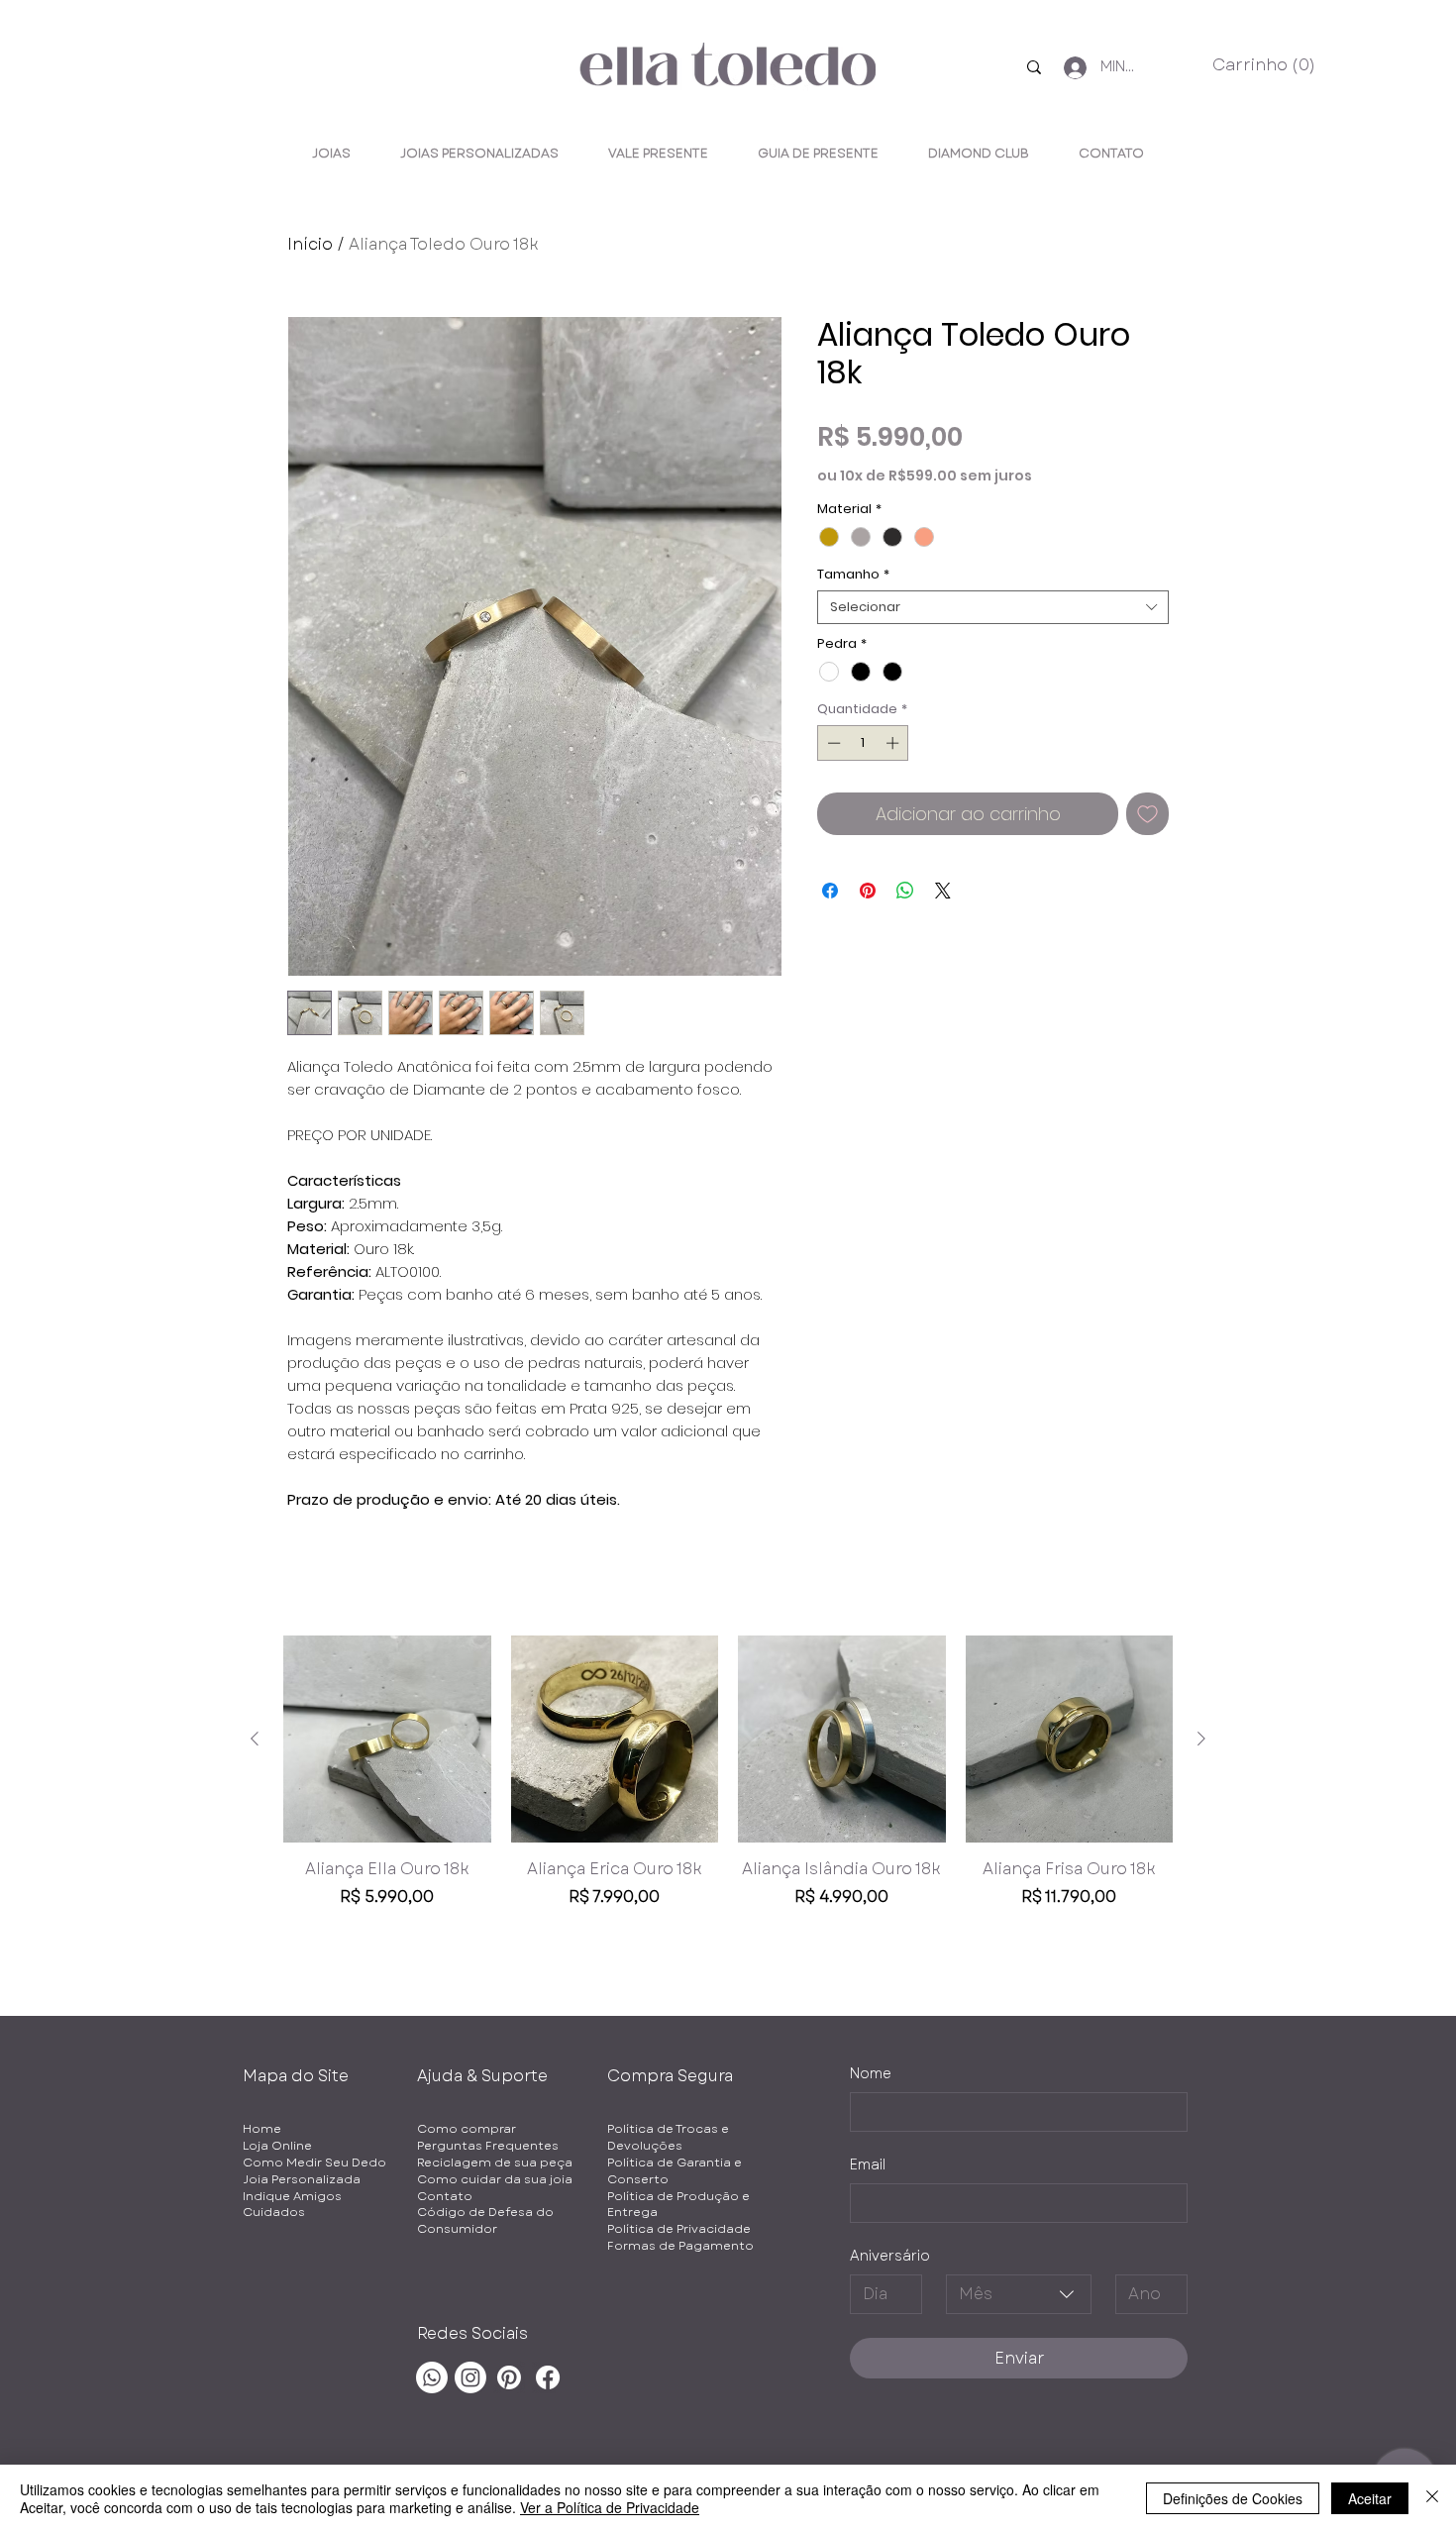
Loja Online (277, 2146)
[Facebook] (548, 2377)
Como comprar (467, 2129)
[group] (728, 1783)
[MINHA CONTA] (1069, 68)
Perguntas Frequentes (488, 2146)
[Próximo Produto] (1201, 1739)
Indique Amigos (292, 2196)
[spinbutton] (863, 743)
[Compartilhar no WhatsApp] (905, 891)
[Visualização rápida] (387, 1740)
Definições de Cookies (1233, 2498)
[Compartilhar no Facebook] (830, 891)
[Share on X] (943, 891)
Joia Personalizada (302, 2179)
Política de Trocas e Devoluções (668, 2137)
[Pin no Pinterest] (868, 891)
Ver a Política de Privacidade (610, 2507)
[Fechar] (1432, 2498)
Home (262, 2129)
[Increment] (894, 743)
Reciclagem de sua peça (495, 2163)
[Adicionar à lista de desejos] (1147, 814)
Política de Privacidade (679, 2229)
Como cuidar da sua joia (495, 2179)
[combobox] (993, 607)
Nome (871, 2074)
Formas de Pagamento (680, 2246)
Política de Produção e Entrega (678, 2205)
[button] (1257, 65)
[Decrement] (832, 743)
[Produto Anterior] (255, 1739)
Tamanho (853, 575)
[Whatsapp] (432, 2377)
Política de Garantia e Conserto (675, 2171)
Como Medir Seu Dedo (314, 2163)
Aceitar (1370, 2498)
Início (310, 244)
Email (868, 2165)
